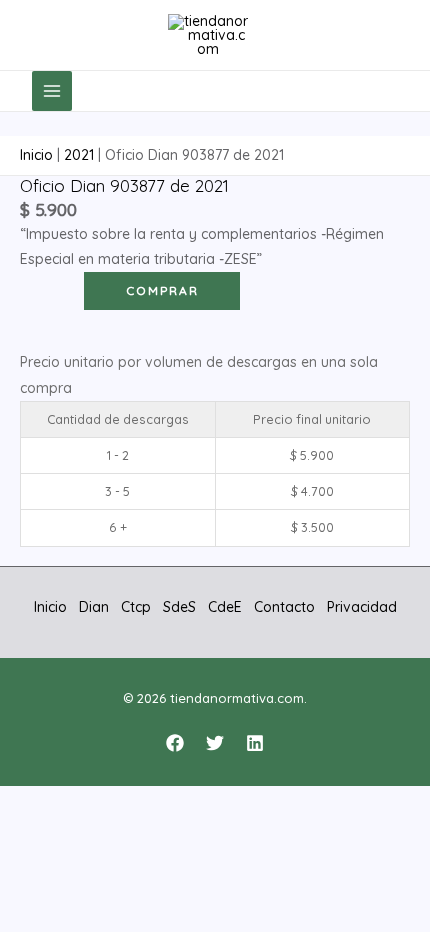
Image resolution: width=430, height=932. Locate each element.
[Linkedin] (255, 743)
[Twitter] (215, 743)
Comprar (162, 290)
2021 (79, 155)
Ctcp (136, 607)
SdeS (179, 607)
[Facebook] (175, 743)
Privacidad (362, 607)
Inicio (36, 155)
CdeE (225, 607)
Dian (94, 607)
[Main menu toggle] (52, 91)
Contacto (284, 607)
